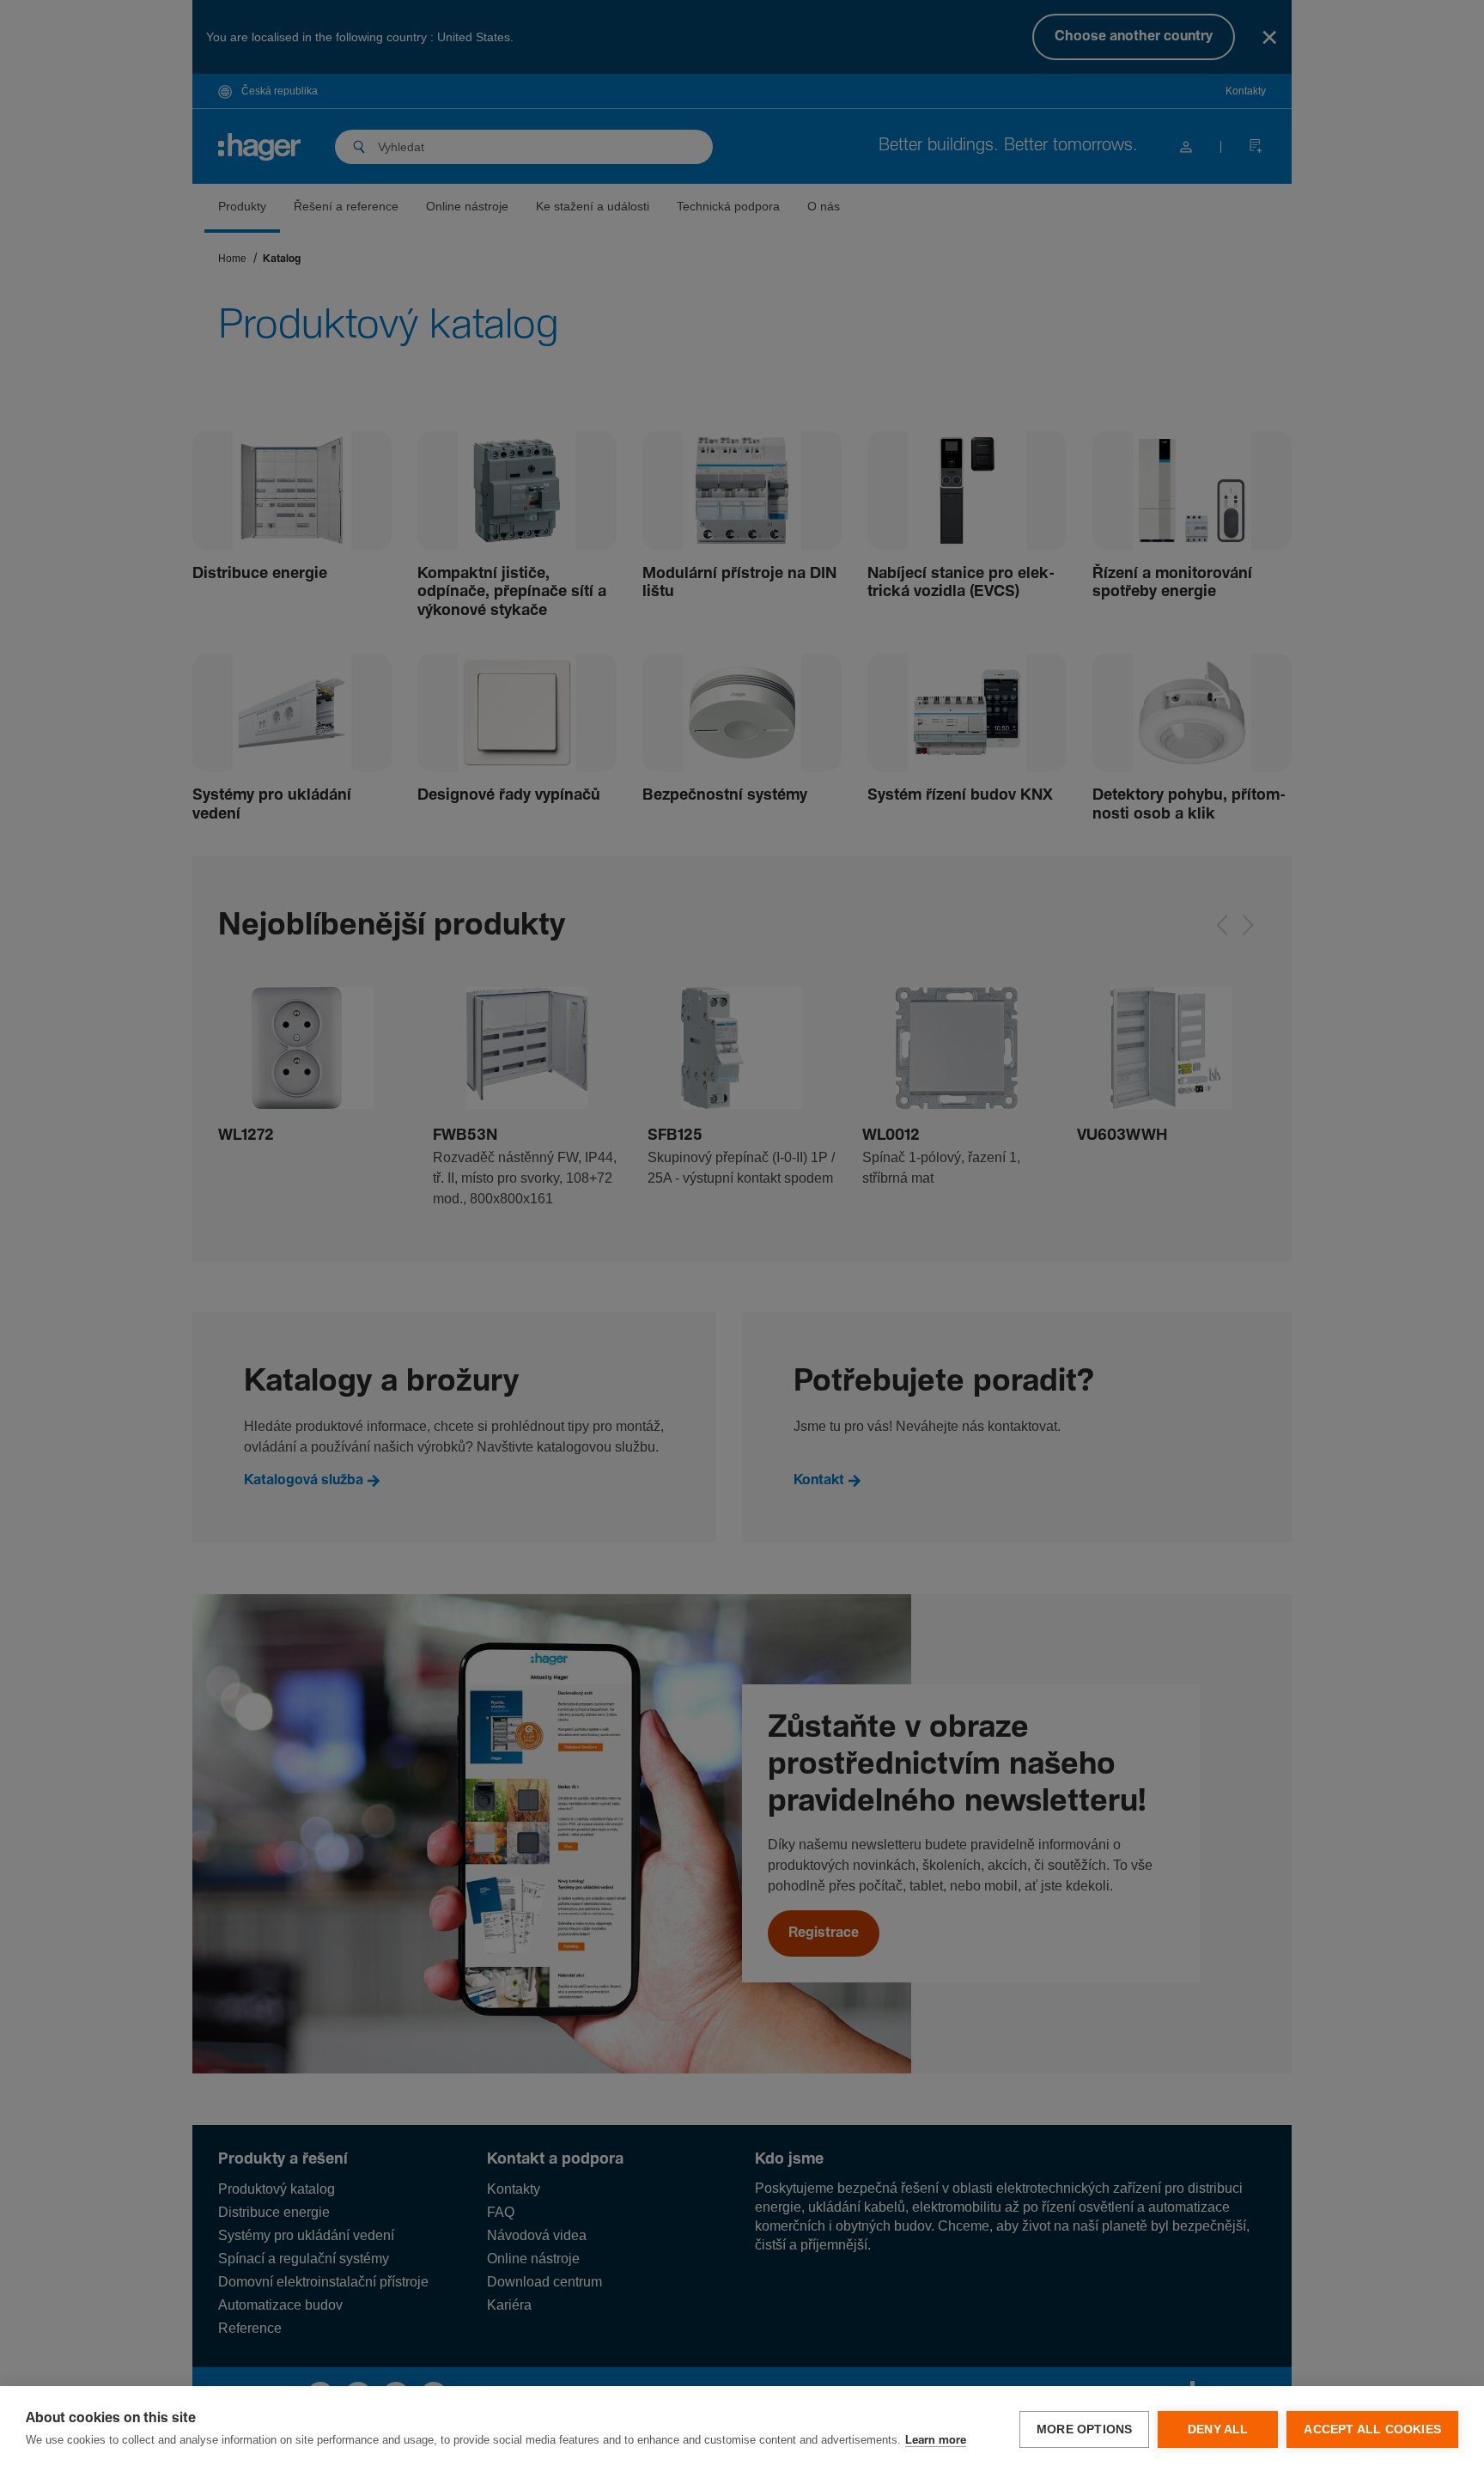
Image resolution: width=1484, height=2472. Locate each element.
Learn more (936, 2441)
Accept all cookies (1372, 2429)
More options (1084, 2429)
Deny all (1218, 2429)
